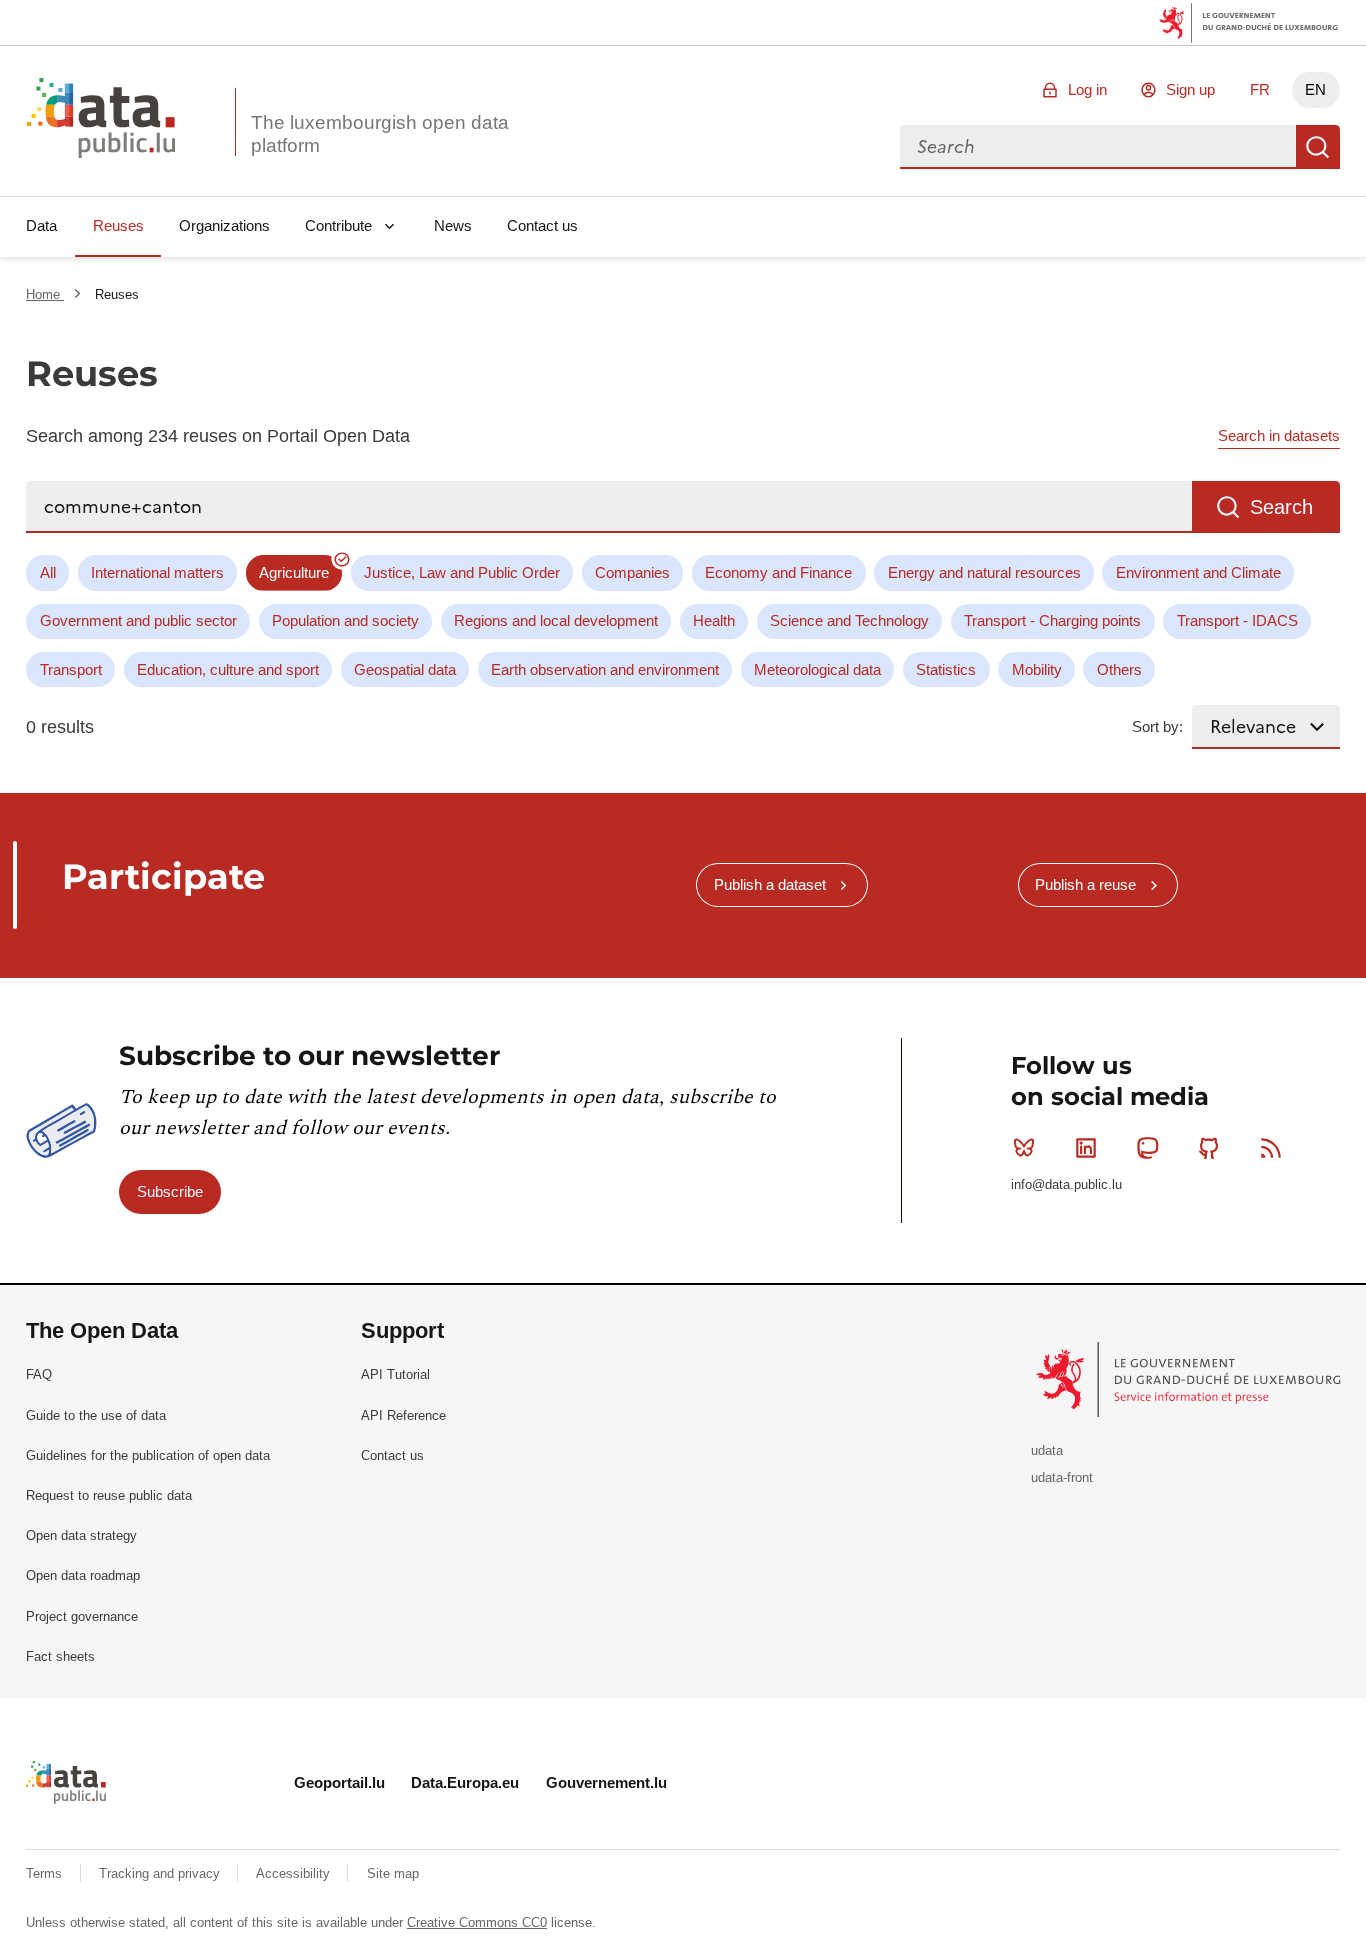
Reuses (118, 225)
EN (1315, 89)
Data (41, 225)
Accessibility (295, 1873)
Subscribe (170, 1191)
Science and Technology (849, 620)
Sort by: (1157, 726)
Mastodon (1148, 1148)
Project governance (82, 1616)
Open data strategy (81, 1535)
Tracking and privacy (161, 1873)
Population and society (345, 620)
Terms (46, 1873)
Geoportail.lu (339, 1782)
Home (45, 294)
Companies (632, 572)
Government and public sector (138, 620)
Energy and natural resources (984, 572)
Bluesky (1024, 1148)
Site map (393, 1873)
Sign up (1190, 89)
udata (1047, 1450)
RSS (1271, 1148)
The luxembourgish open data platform (380, 134)
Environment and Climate (1198, 572)
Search (1318, 147)
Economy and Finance (778, 572)
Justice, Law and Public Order (462, 572)
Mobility (1037, 669)
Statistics (946, 669)
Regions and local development (556, 620)
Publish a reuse (1085, 884)
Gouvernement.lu (606, 1782)
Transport (71, 669)
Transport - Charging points (1052, 620)
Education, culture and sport (228, 669)
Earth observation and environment (605, 669)
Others (1119, 669)
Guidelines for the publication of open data (148, 1455)
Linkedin (1086, 1148)
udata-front (1062, 1477)
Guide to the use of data (96, 1415)
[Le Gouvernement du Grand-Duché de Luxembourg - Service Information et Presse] (1190, 1378)
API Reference (403, 1415)
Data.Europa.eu (465, 1782)
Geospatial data (405, 669)
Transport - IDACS (1237, 620)
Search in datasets (1279, 435)
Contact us (542, 225)
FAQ (39, 1374)
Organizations (224, 225)
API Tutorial (395, 1374)
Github (1209, 1148)
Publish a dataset (770, 884)
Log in (1087, 89)
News (453, 225)
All (48, 572)
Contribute (338, 225)
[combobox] (1098, 147)
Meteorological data (817, 669)
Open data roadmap (83, 1575)
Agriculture (294, 572)
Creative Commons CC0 (477, 1922)
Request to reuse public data (109, 1495)
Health (714, 620)
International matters (157, 572)
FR (1260, 89)
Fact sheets (60, 1656)
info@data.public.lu (1066, 1184)
